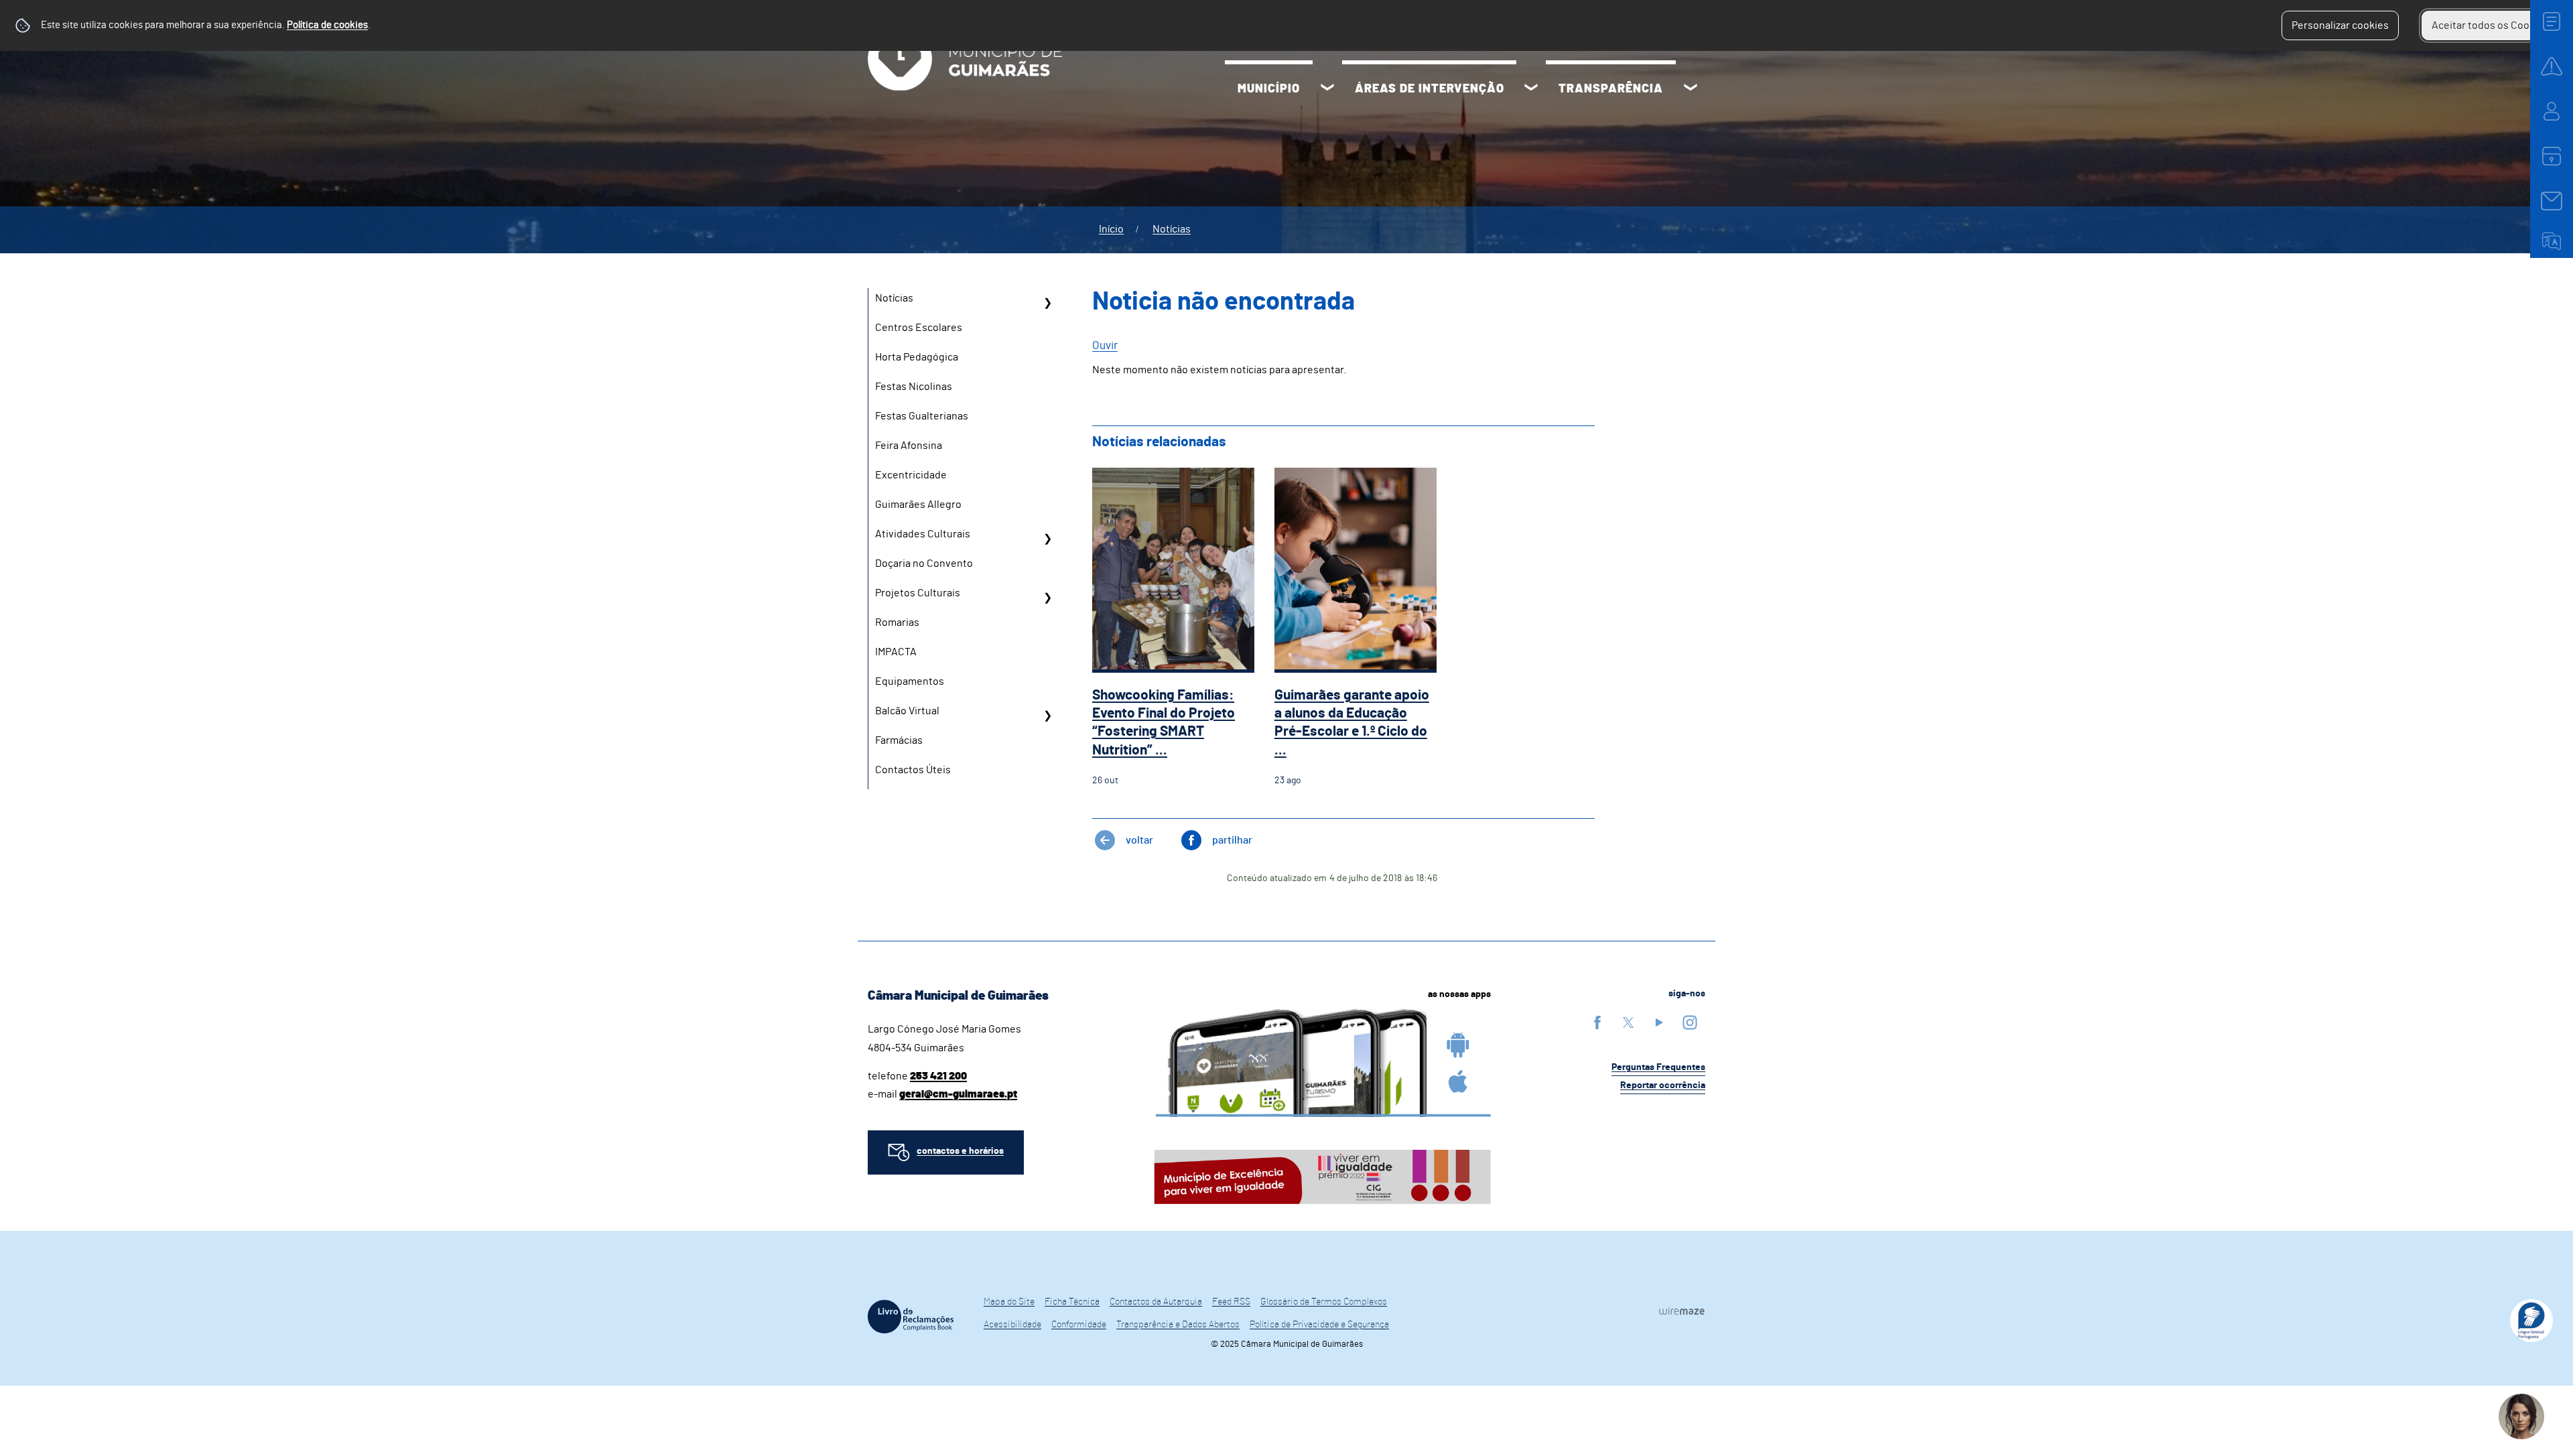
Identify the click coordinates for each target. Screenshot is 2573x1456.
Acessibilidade (1012, 1325)
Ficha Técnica (1072, 1302)
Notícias (1172, 229)
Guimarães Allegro (918, 505)
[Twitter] (1628, 1022)
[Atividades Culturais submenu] (1047, 539)
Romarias (897, 622)
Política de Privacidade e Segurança (1319, 1325)
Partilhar (1232, 840)
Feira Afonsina (909, 446)
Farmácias (899, 740)
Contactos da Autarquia (1156, 1302)
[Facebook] (1597, 1022)
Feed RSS (1231, 1302)
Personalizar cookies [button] (2340, 25)
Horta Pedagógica (917, 357)
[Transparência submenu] (1691, 89)
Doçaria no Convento (924, 564)
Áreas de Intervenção (1430, 89)
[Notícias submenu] (1047, 303)
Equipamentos (910, 681)
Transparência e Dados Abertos (1178, 1325)
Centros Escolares (919, 328)
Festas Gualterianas (922, 416)
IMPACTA (896, 652)
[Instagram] (1690, 1022)
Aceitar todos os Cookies (2490, 25)
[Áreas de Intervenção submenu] (1531, 89)
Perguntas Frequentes (1658, 1067)
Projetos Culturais (918, 593)
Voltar (1139, 840)
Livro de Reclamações (911, 1317)
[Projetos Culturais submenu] (1047, 598)
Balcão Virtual (907, 711)
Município (1269, 89)
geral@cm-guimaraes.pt (958, 1094)
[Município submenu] (1327, 89)
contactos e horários (960, 1151)
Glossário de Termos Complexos (1324, 1302)
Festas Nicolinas (914, 387)
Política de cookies (327, 25)
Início (1111, 229)
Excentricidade (911, 475)
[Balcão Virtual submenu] (1047, 716)
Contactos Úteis (913, 770)
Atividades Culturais (923, 534)
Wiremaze (1682, 1311)
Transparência (1611, 89)
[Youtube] (1659, 1022)
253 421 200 (938, 1076)
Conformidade (1079, 1325)
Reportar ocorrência (1663, 1085)
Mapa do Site (1009, 1302)
